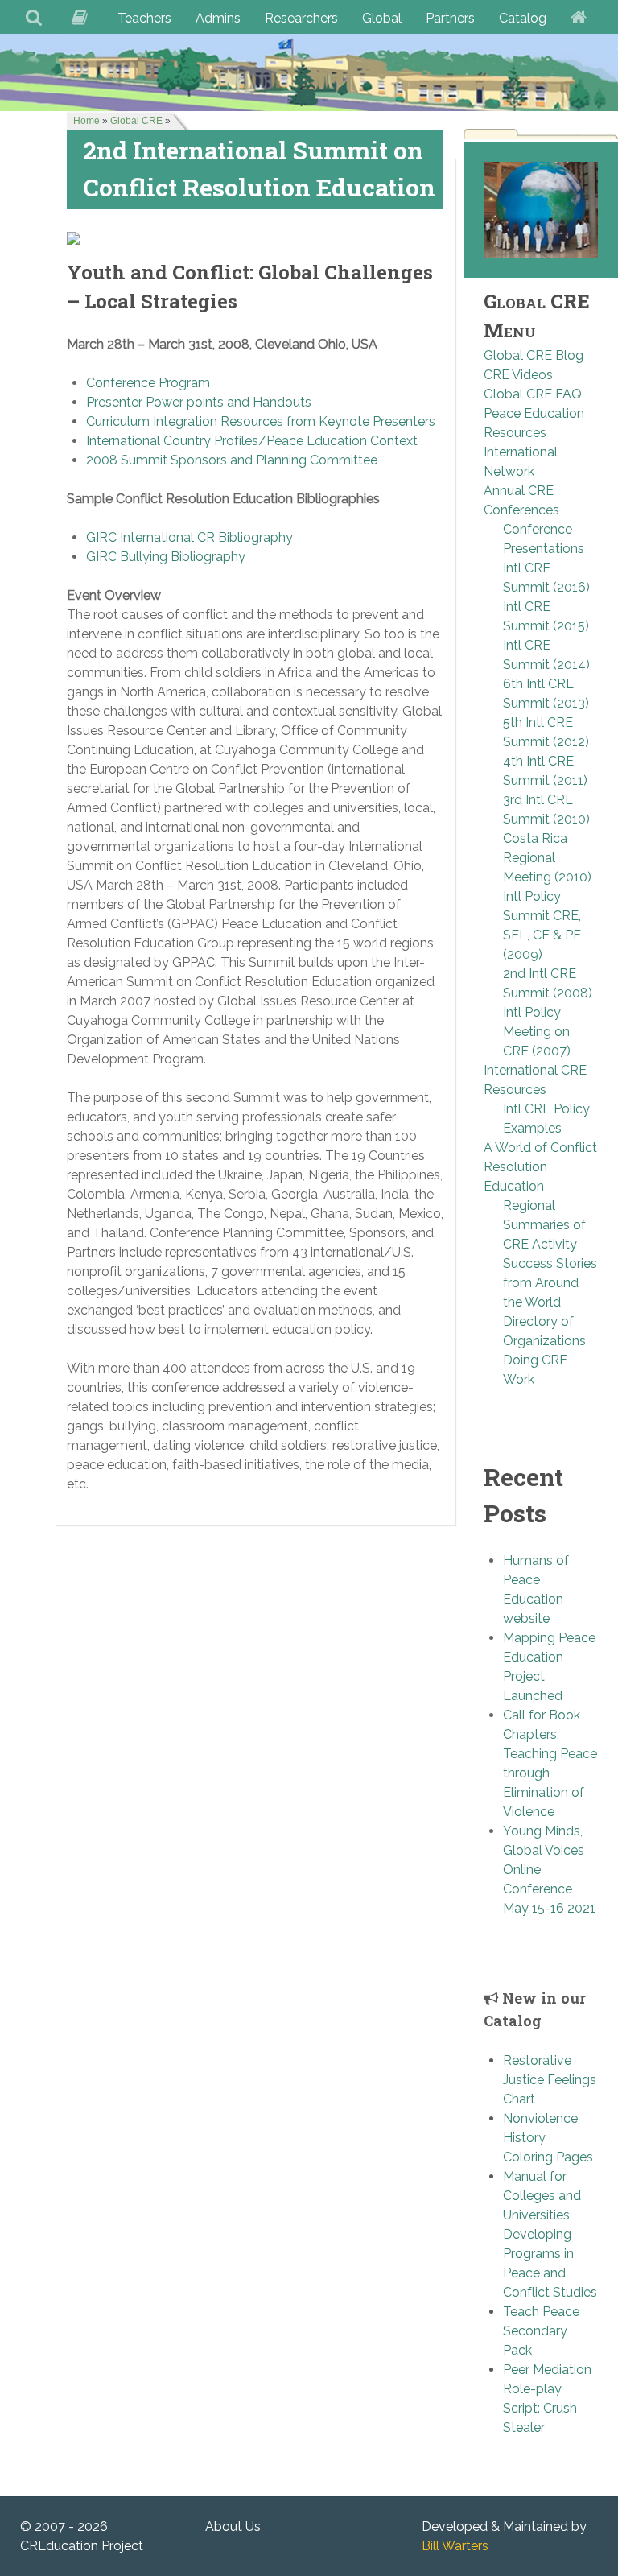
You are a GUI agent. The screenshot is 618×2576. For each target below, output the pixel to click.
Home (87, 121)
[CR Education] (309, 72)
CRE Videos (518, 375)
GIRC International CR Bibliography (190, 537)
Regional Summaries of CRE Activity (544, 1225)
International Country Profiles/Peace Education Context (252, 441)
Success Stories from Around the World (550, 1283)
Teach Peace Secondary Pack (541, 2331)
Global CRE (136, 121)
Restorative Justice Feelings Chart (550, 2080)
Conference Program (148, 383)
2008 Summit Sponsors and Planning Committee (232, 460)
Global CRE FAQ (533, 394)
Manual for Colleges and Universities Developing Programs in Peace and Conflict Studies (550, 2234)
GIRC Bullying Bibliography (166, 557)
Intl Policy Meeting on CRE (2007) (537, 1032)
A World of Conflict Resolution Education (540, 1167)
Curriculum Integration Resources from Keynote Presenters (261, 421)
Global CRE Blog (534, 355)
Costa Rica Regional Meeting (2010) (547, 858)
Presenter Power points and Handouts (199, 402)
